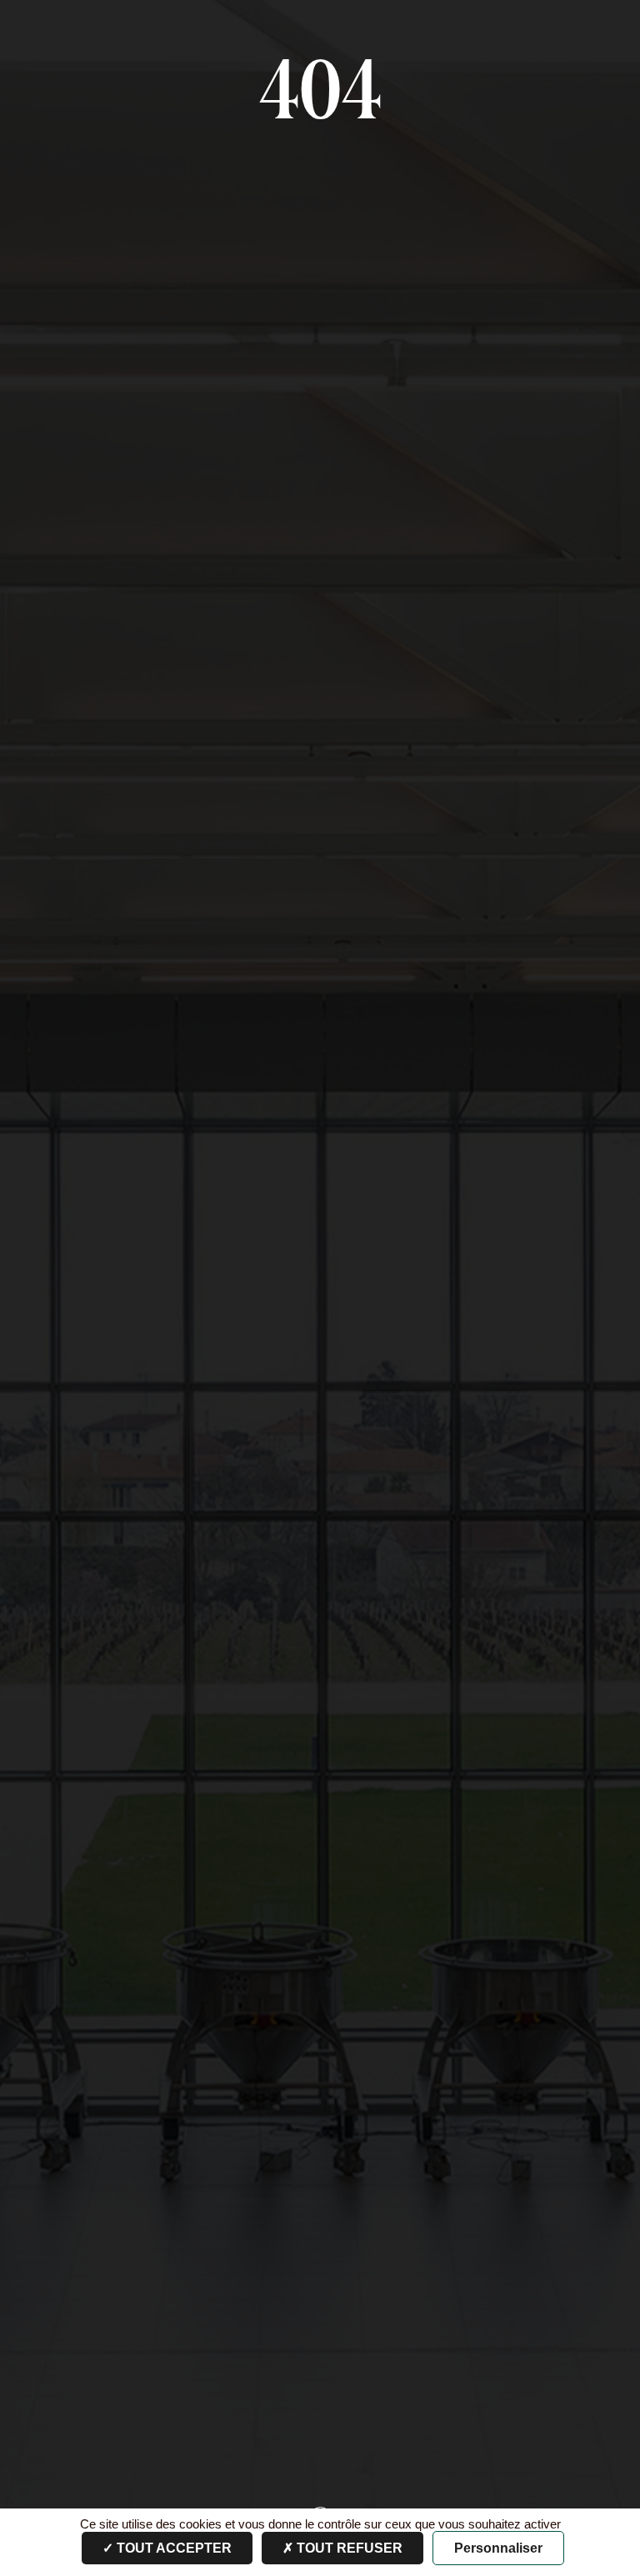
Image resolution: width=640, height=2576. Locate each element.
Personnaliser (498, 2548)
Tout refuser (348, 2548)
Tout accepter (172, 2548)
